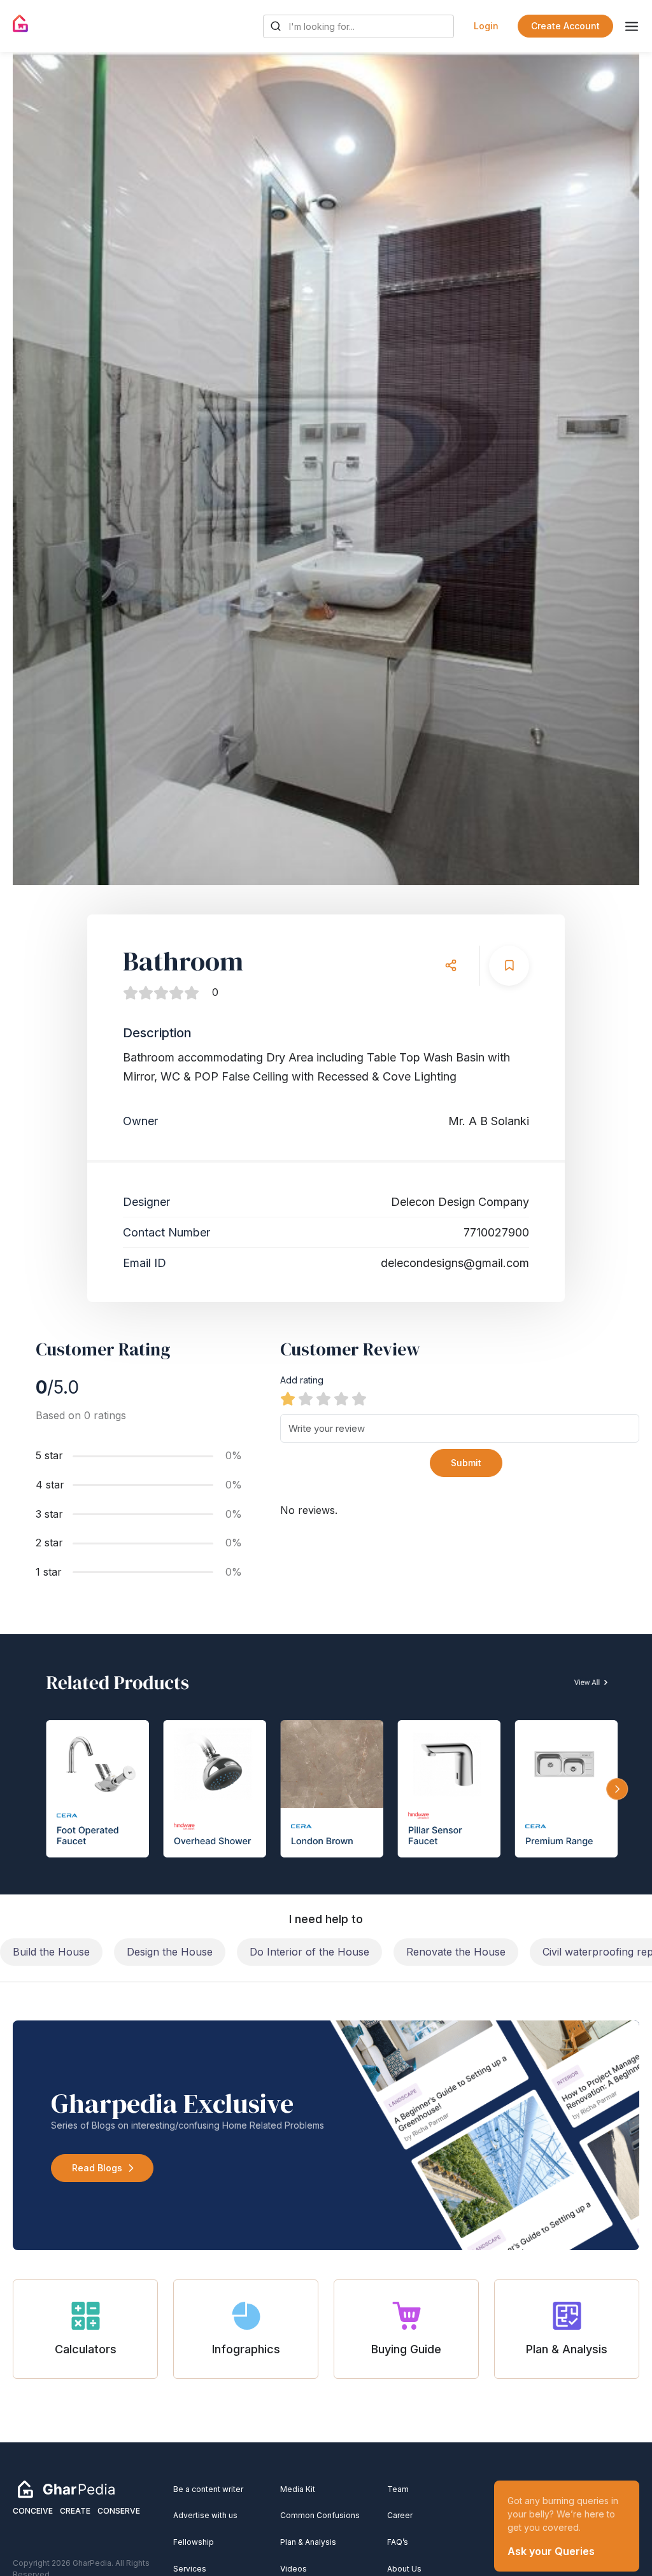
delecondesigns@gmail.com (455, 1263)
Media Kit (298, 2489)
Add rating (302, 1380)
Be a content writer (208, 2489)
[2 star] (306, 1399)
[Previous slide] (34, 468)
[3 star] (323, 1399)
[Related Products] (326, 1764)
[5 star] (359, 1399)
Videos (294, 2569)
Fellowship (194, 2542)
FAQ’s (398, 2542)
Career (400, 2515)
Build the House (51, 1952)
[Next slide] (618, 468)
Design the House (170, 1952)
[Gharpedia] (66, 2488)
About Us (404, 2569)
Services (190, 2569)
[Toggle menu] (632, 26)
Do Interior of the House (309, 1952)
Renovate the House (456, 1952)
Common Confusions (320, 2515)
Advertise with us (205, 2515)
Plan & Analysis (308, 2542)
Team (398, 2489)
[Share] (450, 966)
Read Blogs (97, 2168)
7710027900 (496, 1232)
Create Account (565, 26)
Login (486, 26)
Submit (466, 1463)
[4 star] (341, 1399)
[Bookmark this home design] (509, 966)
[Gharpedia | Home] (21, 24)
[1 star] (288, 1399)
